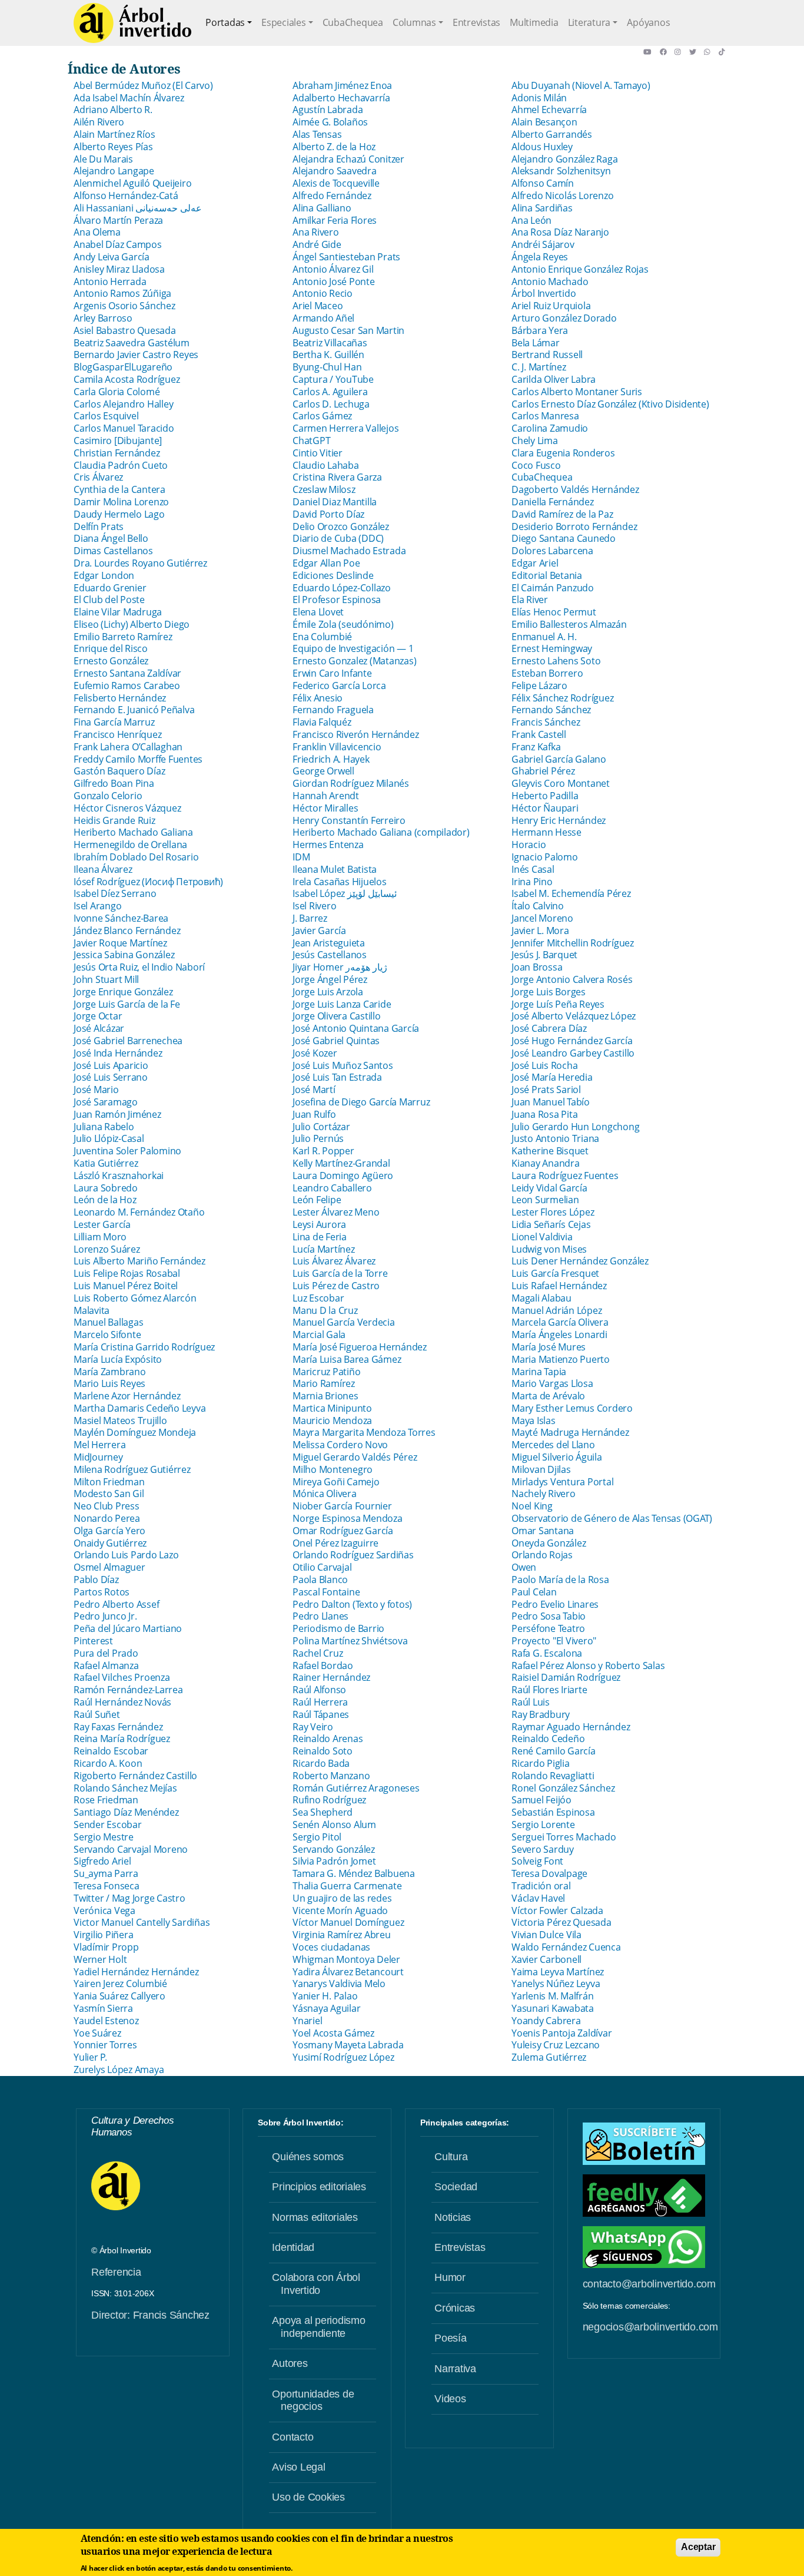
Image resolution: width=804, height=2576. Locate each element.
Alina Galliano (322, 208)
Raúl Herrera (320, 1702)
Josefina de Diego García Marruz (361, 1102)
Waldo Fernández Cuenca (566, 1947)
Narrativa (455, 2369)
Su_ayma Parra (106, 1873)
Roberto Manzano (331, 1776)
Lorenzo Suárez (107, 1249)
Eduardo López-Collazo (342, 588)
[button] (651, 52)
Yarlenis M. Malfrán (552, 1996)
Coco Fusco (536, 465)
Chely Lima (535, 441)
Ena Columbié (322, 637)
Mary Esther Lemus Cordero (572, 1408)
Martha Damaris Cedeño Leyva (139, 1408)
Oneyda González (549, 1543)
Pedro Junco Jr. (105, 1616)
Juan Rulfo (314, 1114)
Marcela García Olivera (560, 1322)
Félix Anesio (318, 698)
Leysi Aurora (319, 1224)
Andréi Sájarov (543, 244)
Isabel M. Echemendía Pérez (571, 893)
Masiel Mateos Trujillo (120, 1421)
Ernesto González (111, 661)
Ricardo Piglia (541, 1763)
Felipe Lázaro (539, 686)
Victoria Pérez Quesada (562, 1922)
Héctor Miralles (325, 808)
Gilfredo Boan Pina (114, 783)
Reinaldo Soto (323, 1751)
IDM (301, 857)
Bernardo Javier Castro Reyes (136, 355)
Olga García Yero (109, 1531)
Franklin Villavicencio (337, 747)
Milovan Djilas (541, 1469)
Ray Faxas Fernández (118, 1727)
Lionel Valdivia (542, 1237)
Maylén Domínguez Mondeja (135, 1432)
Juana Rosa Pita (544, 1114)
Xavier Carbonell (546, 1959)
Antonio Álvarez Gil (333, 269)
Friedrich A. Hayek (331, 759)
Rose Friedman (106, 1800)
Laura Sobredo (106, 1188)
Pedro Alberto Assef (116, 1604)
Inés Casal (533, 869)
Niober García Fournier (342, 1506)
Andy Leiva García (112, 257)
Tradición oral (541, 1886)
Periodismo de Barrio (338, 1628)
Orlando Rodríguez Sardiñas (353, 1555)
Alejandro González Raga (564, 159)
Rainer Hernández (331, 1677)
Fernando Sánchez (551, 710)
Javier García (319, 931)
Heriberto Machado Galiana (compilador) (381, 832)
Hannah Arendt (326, 796)
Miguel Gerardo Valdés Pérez (355, 1457)
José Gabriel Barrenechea (128, 1041)
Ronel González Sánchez (563, 1788)
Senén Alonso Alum (334, 1825)
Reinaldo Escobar (111, 1751)
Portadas (225, 22)
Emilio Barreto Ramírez (123, 637)
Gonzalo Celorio (108, 796)
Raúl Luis (531, 1702)
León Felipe (317, 1200)
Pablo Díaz (96, 1580)
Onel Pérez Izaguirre (335, 1543)
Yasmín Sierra (103, 2008)
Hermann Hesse (546, 832)
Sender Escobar (108, 1825)
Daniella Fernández (553, 502)
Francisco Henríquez (117, 734)
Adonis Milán (539, 98)
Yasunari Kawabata (553, 2008)
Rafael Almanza (106, 1666)
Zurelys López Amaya (119, 2070)
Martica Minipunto (332, 1408)
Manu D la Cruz (325, 1310)
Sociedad (456, 2187)
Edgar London (104, 575)
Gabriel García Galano (559, 759)
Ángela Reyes (540, 257)
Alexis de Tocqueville (336, 183)
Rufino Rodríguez (329, 1800)
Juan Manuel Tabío (551, 1102)
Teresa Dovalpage (549, 1873)
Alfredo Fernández (332, 196)
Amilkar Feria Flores (335, 220)
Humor (450, 2277)
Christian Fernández (117, 453)
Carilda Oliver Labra (554, 379)
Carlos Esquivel (106, 416)
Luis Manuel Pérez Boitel (126, 1286)
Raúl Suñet (97, 1714)
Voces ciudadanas (331, 1947)
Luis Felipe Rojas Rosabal (127, 1273)
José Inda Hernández (118, 1053)
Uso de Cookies (308, 2497)
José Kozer (315, 1053)
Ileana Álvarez (103, 869)
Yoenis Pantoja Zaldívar (562, 2033)
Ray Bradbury (541, 1714)
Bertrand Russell (547, 355)
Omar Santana (543, 1531)
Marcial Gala (319, 1335)
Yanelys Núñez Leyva (556, 1984)
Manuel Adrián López (557, 1310)
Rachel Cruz (318, 1653)
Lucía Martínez (324, 1249)
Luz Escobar (318, 1298)
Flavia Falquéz (322, 722)
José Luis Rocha (544, 1065)
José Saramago (106, 1102)
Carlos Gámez (322, 416)
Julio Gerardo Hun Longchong (575, 1127)
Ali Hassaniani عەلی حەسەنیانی (138, 208)
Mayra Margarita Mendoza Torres (364, 1432)
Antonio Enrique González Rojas (580, 269)
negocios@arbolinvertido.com (650, 2327)
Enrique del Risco (111, 648)
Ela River (530, 600)
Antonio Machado (550, 282)
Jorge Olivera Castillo (337, 1016)
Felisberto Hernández (120, 698)
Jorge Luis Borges (549, 992)
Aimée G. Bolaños (330, 122)
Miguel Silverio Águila (557, 1457)
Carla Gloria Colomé (117, 392)
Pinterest (93, 1641)
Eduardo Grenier (110, 588)
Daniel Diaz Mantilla (335, 502)
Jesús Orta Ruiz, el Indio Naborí (139, 967)
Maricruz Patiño (326, 1372)
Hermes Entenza (328, 845)
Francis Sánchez (546, 722)
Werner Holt (100, 1959)
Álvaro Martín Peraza (118, 220)
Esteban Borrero (547, 673)
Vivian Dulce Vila (546, 1935)
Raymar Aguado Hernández (571, 1727)
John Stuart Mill (106, 979)
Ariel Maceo (318, 306)
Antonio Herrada (110, 282)
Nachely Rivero (544, 1494)
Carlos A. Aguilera (330, 392)
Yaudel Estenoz (106, 2021)
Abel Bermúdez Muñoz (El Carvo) (143, 85)
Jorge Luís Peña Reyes (558, 1004)
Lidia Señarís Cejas (552, 1224)
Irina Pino (532, 882)
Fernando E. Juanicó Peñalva (134, 710)
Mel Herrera (99, 1445)
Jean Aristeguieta (329, 943)
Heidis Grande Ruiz (114, 820)
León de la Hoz (105, 1200)
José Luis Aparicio (111, 1065)
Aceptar (698, 2547)
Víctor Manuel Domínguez (348, 1922)
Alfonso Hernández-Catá (126, 196)
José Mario (96, 1090)
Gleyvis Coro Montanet (561, 783)
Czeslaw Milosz (324, 489)
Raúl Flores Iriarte (549, 1690)
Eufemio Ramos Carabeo (127, 686)
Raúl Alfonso (319, 1690)
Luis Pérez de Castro (336, 1286)
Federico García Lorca (339, 686)
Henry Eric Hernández (559, 820)
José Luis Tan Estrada (337, 1077)
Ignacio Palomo (545, 857)
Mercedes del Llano (553, 1445)
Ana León (531, 220)
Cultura (451, 2157)
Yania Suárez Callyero (119, 1996)
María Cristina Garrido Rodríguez (144, 1347)
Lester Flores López (553, 1212)
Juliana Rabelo (104, 1127)
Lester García (102, 1224)
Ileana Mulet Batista (335, 869)
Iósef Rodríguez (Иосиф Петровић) (148, 882)
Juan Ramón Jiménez (117, 1114)
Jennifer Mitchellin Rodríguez (573, 943)
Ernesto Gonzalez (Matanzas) (354, 661)
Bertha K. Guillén (328, 355)
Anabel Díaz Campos (118, 244)
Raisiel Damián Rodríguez (566, 1677)
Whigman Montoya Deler (346, 1959)
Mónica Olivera (325, 1494)
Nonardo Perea (107, 1518)
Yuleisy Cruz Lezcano (556, 2045)
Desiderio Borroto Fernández (574, 527)
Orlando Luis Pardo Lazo (126, 1555)
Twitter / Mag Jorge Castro (129, 1898)
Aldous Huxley (542, 147)
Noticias (453, 2217)
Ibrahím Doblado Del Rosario (136, 857)
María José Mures (549, 1347)
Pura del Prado (106, 1653)
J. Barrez (310, 918)
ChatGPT (311, 441)
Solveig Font (537, 1861)
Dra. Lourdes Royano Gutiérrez (140, 563)
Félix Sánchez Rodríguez (562, 698)
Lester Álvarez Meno (336, 1212)
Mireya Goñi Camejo (336, 1482)
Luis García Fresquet (555, 1273)
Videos (450, 2399)
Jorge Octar (98, 1016)
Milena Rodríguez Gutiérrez (132, 1469)
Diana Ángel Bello (111, 538)
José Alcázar (99, 1028)
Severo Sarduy (543, 1849)
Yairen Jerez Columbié (120, 1984)
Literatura (589, 22)
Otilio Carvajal (322, 1567)
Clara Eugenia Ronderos (563, 453)
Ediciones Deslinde (333, 575)
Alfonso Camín (543, 183)
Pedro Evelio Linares (555, 1604)
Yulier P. (90, 2057)
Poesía (451, 2338)
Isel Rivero (314, 906)
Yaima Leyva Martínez (558, 1972)
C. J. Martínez (539, 367)
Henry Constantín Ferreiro (349, 820)
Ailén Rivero (99, 122)
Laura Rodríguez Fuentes (565, 1176)
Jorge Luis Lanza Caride (342, 1004)
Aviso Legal (298, 2467)
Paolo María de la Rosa (560, 1580)
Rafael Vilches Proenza (122, 1677)
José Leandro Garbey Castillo (573, 1053)
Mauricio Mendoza (332, 1421)
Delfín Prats (99, 527)
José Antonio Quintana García (356, 1028)
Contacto (293, 2437)
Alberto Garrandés (552, 134)
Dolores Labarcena (552, 551)
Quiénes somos (308, 2157)
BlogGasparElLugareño (123, 367)
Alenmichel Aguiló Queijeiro (132, 183)
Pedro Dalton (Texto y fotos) (352, 1604)
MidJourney (98, 1457)
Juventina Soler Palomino (127, 1151)
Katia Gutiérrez (106, 1163)
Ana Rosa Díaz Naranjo (560, 232)
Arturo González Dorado (564, 318)
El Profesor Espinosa (337, 600)
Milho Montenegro (333, 1469)
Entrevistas (476, 22)
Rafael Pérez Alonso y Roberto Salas (588, 1666)
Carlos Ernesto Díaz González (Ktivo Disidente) (610, 404)
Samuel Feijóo (541, 1800)
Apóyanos (648, 22)
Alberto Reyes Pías (113, 147)
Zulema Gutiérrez (549, 2057)
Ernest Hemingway (552, 648)
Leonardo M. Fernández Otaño (139, 1212)
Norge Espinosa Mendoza (348, 1518)
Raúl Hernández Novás (122, 1702)
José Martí (314, 1090)
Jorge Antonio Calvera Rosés (572, 979)
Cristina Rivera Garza (337, 477)
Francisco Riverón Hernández (356, 734)
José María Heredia (552, 1077)
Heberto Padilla (545, 796)
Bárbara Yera (540, 330)
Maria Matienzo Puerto (561, 1359)
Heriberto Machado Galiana (133, 832)
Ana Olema (97, 232)
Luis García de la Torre (340, 1273)
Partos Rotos (102, 1592)
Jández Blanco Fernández (127, 931)
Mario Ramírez (324, 1383)
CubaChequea (353, 22)
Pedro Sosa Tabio (549, 1616)
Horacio (529, 845)
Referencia (116, 2272)
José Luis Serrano (111, 1077)
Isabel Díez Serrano (115, 893)
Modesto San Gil (109, 1494)
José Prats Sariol (546, 1090)
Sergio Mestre (104, 1837)
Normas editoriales (315, 2217)
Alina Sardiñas (542, 208)
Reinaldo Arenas (328, 1739)
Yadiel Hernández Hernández (136, 1972)
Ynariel (307, 2021)
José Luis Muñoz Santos (343, 1065)
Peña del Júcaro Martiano (128, 1628)
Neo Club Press (107, 1506)
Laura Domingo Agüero (343, 1176)
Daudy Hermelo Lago (119, 514)
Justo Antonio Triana (555, 1138)
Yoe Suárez (97, 2033)
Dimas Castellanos (113, 551)
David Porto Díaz (328, 514)
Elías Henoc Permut (554, 612)
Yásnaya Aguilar (326, 2008)
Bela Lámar (536, 343)
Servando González (334, 1849)
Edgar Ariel (535, 563)
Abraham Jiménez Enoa (342, 85)
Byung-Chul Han (327, 367)
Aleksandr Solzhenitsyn (561, 171)
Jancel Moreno (542, 918)
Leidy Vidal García (549, 1188)
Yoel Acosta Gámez (333, 2033)
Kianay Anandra (546, 1163)
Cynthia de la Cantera (119, 489)
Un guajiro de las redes (342, 1898)
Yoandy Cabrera (546, 2021)
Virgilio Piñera (103, 1935)
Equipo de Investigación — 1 (353, 648)
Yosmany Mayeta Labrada (348, 2045)
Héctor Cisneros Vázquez (127, 808)
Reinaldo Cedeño (548, 1739)
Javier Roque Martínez (120, 943)
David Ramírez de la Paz (562, 514)
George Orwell (323, 771)
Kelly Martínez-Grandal (341, 1163)
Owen (524, 1567)
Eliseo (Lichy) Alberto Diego (132, 624)
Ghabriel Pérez (543, 771)
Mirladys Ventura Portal (562, 1482)
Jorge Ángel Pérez (330, 979)
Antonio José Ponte (334, 282)
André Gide (317, 244)
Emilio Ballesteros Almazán (569, 624)
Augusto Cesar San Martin (348, 330)
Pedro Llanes (320, 1616)
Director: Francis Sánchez (150, 2315)
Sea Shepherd (323, 1812)
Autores (290, 2363)
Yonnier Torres (105, 2045)
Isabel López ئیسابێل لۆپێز (345, 893)
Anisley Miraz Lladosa (119, 269)
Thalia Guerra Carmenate (347, 1886)
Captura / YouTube (333, 379)
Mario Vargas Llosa (552, 1383)
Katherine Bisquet (550, 1151)
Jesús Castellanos (330, 955)
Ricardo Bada (321, 1763)
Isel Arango (97, 906)
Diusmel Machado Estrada (349, 551)
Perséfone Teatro (548, 1628)
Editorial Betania (547, 575)
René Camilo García (554, 1751)
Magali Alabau (541, 1298)
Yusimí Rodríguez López (343, 2057)
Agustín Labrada (328, 110)
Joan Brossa (537, 967)
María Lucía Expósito (118, 1359)
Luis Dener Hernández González (580, 1261)
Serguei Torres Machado (564, 1837)
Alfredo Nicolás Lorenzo (562, 196)
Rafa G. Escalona (547, 1653)
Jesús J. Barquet (544, 955)
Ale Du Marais (103, 159)
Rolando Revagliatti (553, 1776)
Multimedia (534, 22)
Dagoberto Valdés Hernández (575, 489)
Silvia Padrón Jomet (334, 1861)
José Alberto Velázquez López (574, 1016)
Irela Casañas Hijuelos (340, 882)
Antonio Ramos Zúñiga (122, 293)
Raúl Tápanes (321, 1714)
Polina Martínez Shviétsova (350, 1641)
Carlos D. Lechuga (331, 404)
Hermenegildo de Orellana (130, 845)
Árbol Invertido (544, 293)
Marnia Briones (325, 1396)
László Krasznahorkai (119, 1176)
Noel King (532, 1506)
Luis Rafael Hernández (559, 1286)
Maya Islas (534, 1421)
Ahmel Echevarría (549, 110)
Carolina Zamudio (550, 428)
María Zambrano (110, 1372)
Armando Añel (323, 318)
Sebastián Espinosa (553, 1812)
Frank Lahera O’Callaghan (128, 747)
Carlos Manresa (545, 416)
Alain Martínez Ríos (114, 134)
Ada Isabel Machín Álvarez (129, 98)
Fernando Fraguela (333, 710)
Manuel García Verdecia (344, 1322)
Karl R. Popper (323, 1151)
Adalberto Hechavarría (341, 98)
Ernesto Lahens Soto (556, 661)
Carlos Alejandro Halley (123, 404)
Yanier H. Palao (325, 1996)
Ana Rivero (316, 232)
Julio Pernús (318, 1138)
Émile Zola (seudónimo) (343, 624)
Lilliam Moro (100, 1237)
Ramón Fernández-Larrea (128, 1690)
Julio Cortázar (321, 1127)
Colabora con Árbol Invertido (316, 2284)
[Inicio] (132, 23)
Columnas (414, 22)
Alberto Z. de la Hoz (334, 147)
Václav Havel (538, 1898)
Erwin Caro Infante (332, 673)
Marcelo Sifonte (107, 1335)
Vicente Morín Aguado (340, 1911)
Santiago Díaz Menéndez (126, 1812)
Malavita (92, 1310)
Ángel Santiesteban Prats (346, 257)
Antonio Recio (323, 293)
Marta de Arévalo (548, 1396)
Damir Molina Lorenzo (121, 502)
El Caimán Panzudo (553, 588)
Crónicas (455, 2308)
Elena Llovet (318, 612)
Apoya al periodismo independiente (318, 2327)
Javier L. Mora (540, 931)
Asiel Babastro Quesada (125, 330)
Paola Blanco (320, 1580)
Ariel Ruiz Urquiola (551, 306)
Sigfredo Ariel (102, 1861)
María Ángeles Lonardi (559, 1335)
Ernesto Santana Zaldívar (127, 673)
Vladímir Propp (106, 1947)
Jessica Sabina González (124, 955)
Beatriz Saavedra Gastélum (132, 343)
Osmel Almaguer (109, 1567)
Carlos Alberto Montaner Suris (577, 392)
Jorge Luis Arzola (328, 992)
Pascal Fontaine (326, 1592)
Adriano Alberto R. (113, 110)
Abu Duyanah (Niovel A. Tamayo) (581, 85)
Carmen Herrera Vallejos (345, 428)
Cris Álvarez (98, 477)
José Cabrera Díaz (549, 1028)
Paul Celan (534, 1592)
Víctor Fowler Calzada (557, 1911)
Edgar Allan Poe (326, 563)
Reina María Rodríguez (122, 1739)
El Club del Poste (109, 600)
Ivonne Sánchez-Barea (121, 918)
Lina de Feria (320, 1237)
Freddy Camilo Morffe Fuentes (138, 759)
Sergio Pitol (317, 1837)
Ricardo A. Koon (108, 1763)
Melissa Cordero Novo (340, 1445)
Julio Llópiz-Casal (109, 1138)
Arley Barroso (103, 318)
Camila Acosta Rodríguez (127, 379)
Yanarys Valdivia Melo (339, 1984)
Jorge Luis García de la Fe (127, 1004)
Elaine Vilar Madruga (118, 612)
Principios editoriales (319, 2187)
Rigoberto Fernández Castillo (135, 1776)
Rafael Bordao (323, 1666)
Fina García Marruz (114, 722)
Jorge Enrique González (123, 992)
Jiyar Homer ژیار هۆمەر (340, 967)
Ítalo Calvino (538, 906)
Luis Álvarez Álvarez (334, 1261)
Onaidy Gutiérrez (110, 1543)
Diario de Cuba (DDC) (338, 538)
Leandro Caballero (332, 1188)
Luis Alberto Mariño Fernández (139, 1261)
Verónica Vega (104, 1911)
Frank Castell (539, 734)
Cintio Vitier (318, 453)
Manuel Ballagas (108, 1322)
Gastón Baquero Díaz (119, 771)
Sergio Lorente (543, 1825)
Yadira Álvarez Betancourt (348, 1972)
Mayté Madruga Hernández (570, 1432)
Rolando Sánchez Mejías (125, 1788)
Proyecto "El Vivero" (554, 1641)
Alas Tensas (317, 134)
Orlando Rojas (542, 1555)
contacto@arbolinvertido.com (649, 2284)
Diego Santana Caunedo (564, 538)
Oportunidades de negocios (313, 2400)
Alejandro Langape (114, 171)
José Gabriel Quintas (336, 1041)
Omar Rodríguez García (343, 1531)
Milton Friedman (109, 1482)
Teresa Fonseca (107, 1886)
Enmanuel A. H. (544, 637)
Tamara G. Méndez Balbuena (354, 1873)
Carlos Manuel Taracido (124, 428)
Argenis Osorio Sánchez (124, 306)
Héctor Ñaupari (545, 808)
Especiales (284, 22)
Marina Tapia (539, 1372)
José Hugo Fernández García (572, 1041)
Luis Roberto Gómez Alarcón (135, 1298)
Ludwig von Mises (549, 1249)
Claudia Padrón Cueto (121, 465)
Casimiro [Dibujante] (118, 441)
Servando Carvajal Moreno (131, 1849)
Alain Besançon (544, 122)
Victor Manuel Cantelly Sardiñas (142, 1922)
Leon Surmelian (545, 1200)
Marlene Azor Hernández (127, 1396)
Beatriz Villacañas (330, 343)
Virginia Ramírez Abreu (342, 1935)
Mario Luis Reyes (109, 1383)
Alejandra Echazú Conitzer (348, 159)
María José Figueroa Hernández (360, 1347)
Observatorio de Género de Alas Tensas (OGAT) (612, 1518)
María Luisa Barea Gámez (347, 1359)
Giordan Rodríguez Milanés (351, 783)
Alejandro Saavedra (335, 171)
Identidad (293, 2247)
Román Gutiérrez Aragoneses (356, 1788)
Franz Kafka (536, 747)
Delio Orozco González (341, 527)
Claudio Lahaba (326, 465)
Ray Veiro (313, 1727)
